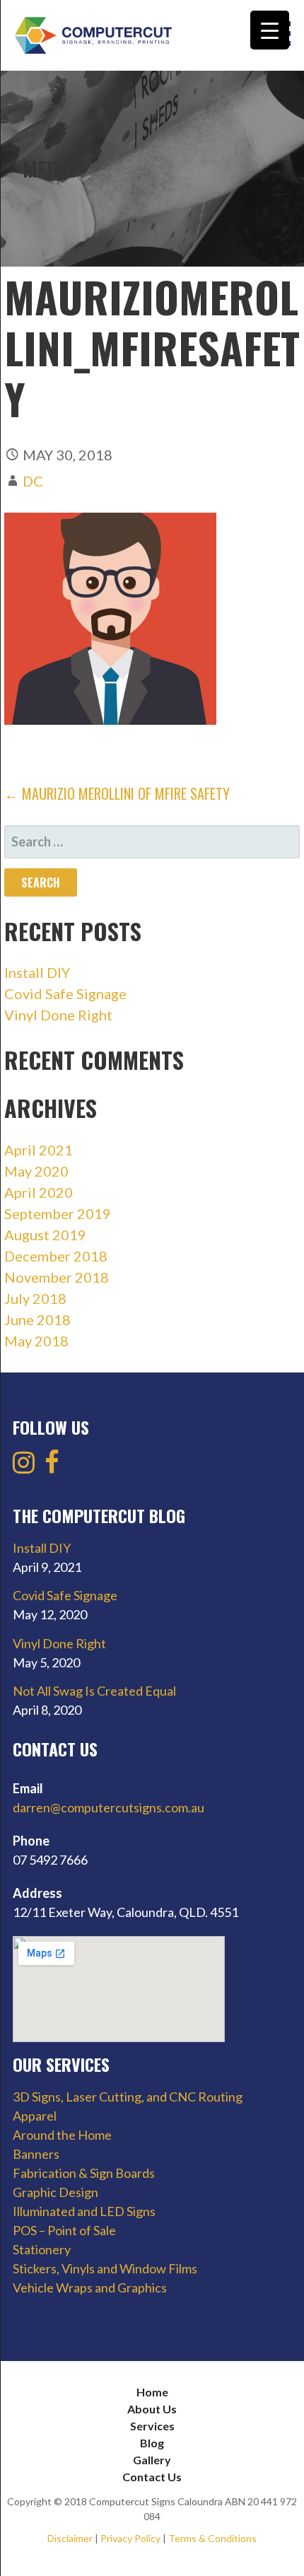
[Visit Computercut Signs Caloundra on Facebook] (52, 1467)
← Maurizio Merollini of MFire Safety (117, 793)
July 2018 (35, 1298)
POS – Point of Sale (64, 2230)
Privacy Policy (130, 2538)
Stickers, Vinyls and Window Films (105, 2268)
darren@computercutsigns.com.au (109, 1807)
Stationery (42, 2249)
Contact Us (152, 2477)
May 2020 (36, 1171)
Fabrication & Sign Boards (84, 2173)
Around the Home (62, 2135)
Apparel (35, 2116)
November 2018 (57, 1277)
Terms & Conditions (212, 2538)
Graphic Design (55, 2192)
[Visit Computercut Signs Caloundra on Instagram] (24, 1467)
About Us (152, 2409)
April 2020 (39, 1192)
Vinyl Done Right (58, 1015)
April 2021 (39, 1150)
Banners (36, 2154)
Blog (152, 2443)
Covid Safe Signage (65, 993)
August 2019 (45, 1235)
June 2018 (37, 1319)
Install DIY (37, 972)
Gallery (152, 2460)
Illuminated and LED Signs (84, 2211)
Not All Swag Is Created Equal (94, 1691)
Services (152, 2426)
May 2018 (36, 1341)
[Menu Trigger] (270, 30)
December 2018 (56, 1256)
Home (152, 2392)
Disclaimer (70, 2538)
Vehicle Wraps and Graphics (90, 2287)
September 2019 (58, 1213)
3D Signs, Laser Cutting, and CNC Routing (128, 2097)
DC (33, 481)
